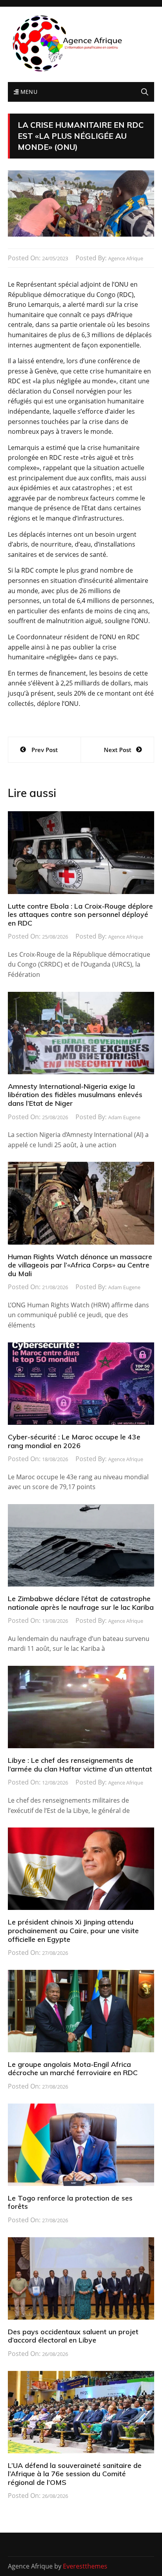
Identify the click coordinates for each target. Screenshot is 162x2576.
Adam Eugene (124, 1117)
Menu (28, 92)
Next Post (118, 750)
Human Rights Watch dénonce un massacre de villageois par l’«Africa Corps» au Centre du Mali (80, 1265)
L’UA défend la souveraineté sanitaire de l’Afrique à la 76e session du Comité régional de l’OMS (75, 2474)
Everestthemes (85, 2566)
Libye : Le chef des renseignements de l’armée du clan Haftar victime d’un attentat (80, 1765)
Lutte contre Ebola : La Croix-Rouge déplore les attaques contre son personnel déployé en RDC (80, 915)
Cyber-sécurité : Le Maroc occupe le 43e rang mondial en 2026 (74, 1441)
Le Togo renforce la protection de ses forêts (70, 2202)
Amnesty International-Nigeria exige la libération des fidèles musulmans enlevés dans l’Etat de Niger (75, 1095)
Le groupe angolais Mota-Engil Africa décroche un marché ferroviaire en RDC (73, 2069)
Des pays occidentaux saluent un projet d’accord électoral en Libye (73, 2336)
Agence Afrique (126, 258)
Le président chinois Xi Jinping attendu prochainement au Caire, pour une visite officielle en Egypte (73, 1930)
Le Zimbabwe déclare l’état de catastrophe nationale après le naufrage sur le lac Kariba (81, 1603)
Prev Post (45, 750)
